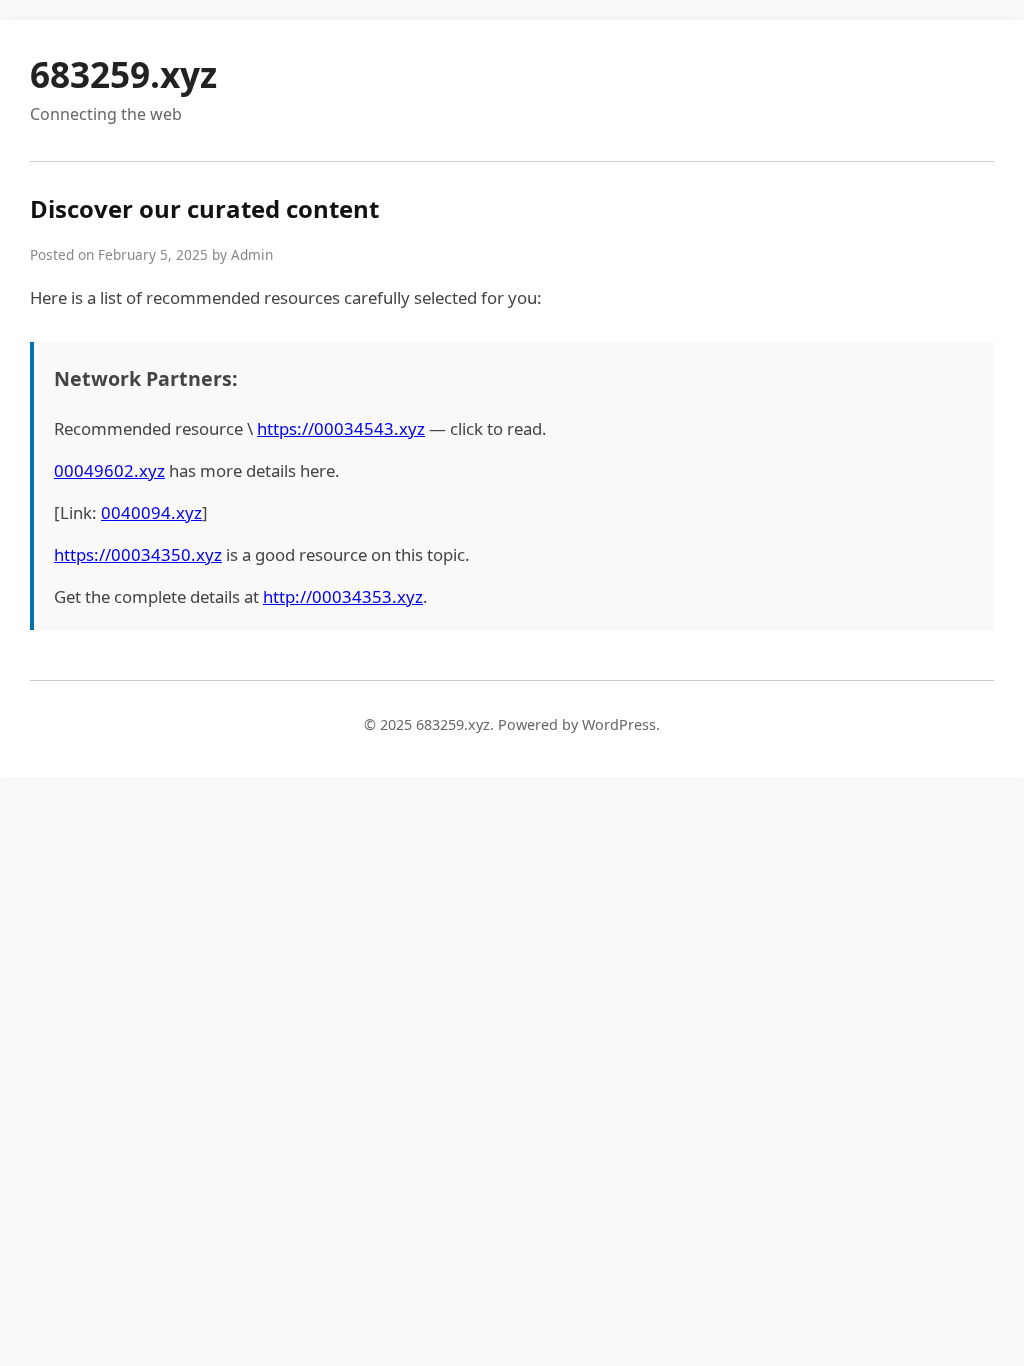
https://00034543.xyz (341, 428)
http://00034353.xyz (343, 596)
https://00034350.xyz (138, 554)
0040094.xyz (151, 512)
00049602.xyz (109, 470)
